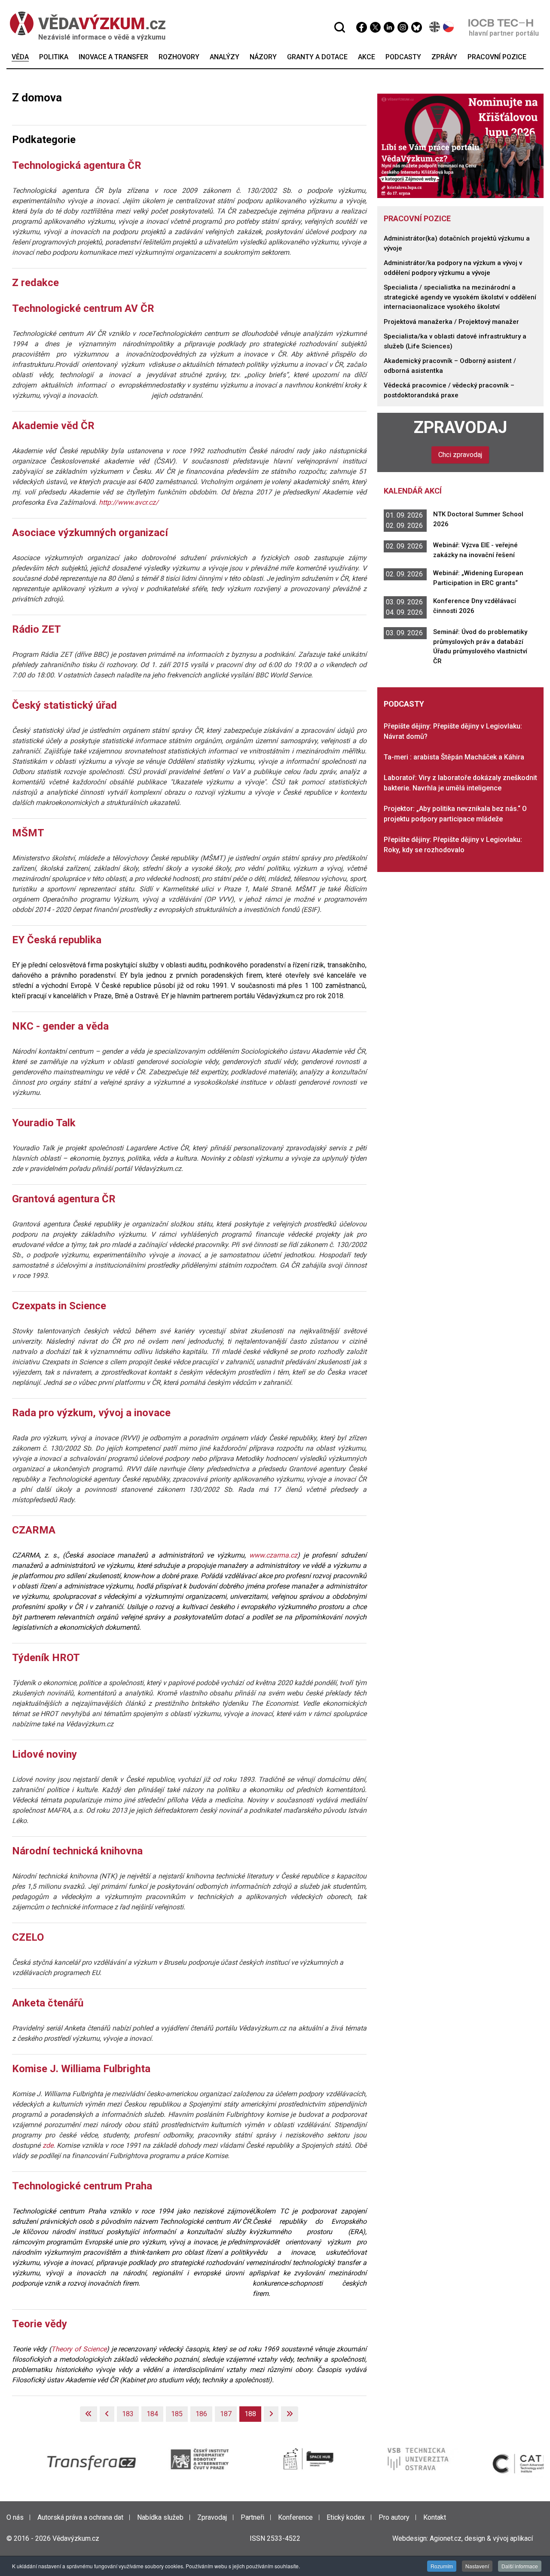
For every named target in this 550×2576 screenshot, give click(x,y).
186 (201, 2414)
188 (250, 2414)
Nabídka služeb (160, 2517)
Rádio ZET (37, 629)
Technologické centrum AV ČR (83, 308)
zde (48, 2145)
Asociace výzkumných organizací (90, 533)
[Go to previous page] (107, 2414)
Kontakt (435, 2517)
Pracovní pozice (417, 218)
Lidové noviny (44, 1754)
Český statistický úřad (64, 705)
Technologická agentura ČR (77, 165)
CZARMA (34, 1530)
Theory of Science (79, 2349)
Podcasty (404, 704)
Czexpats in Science (59, 1306)
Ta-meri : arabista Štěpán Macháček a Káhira (454, 757)
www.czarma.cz (273, 1555)
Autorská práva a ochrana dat (80, 2517)
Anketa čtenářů (48, 2003)
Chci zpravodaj (460, 455)
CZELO (28, 1937)
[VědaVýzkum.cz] (83, 23)
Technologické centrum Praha (82, 2186)
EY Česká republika (57, 940)
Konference (295, 2517)
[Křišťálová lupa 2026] (461, 145)
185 (177, 2414)
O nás (15, 2517)
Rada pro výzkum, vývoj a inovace (91, 1413)
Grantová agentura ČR (64, 1199)
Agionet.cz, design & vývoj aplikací (481, 2538)
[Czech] (449, 27)
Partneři (252, 2517)
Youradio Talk (44, 1123)
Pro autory (394, 2517)
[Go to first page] (89, 2414)
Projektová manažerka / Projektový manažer (451, 322)
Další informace (520, 2566)
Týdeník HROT (46, 1658)
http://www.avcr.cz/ (129, 502)
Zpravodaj (460, 427)
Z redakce (35, 283)
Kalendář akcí (413, 491)
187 (226, 2414)
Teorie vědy (40, 2324)
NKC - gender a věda (60, 1026)
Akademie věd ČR (53, 426)
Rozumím (442, 2566)
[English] (435, 27)
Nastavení (477, 2566)
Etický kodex (346, 2517)
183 (128, 2414)
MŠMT (28, 833)
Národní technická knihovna (77, 1851)
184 (152, 2414)
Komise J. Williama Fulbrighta (81, 2069)
